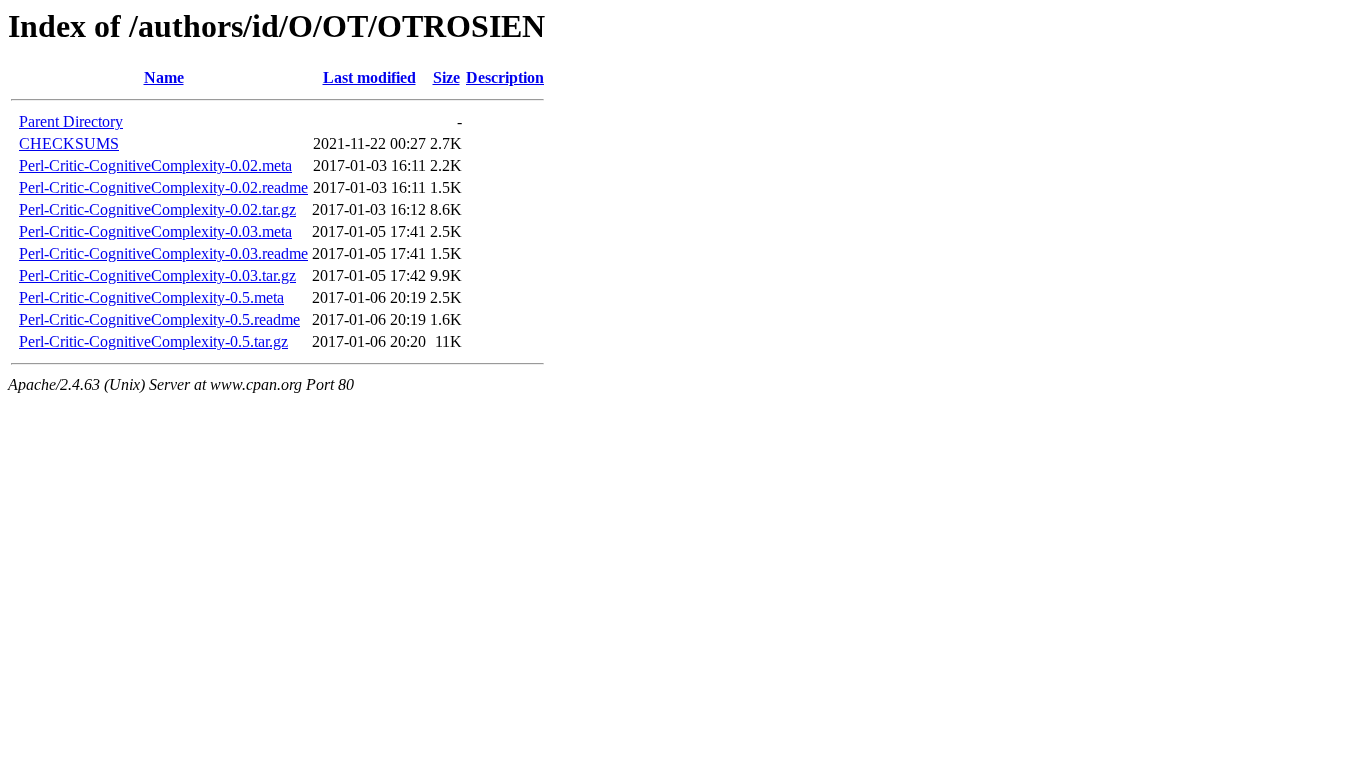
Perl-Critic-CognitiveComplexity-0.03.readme (163, 253)
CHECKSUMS (69, 143)
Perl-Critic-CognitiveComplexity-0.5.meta (151, 297)
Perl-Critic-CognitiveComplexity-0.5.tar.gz (153, 341)
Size (446, 77)
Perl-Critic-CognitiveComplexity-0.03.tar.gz (157, 275)
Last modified (369, 77)
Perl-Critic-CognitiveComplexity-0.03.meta (155, 231)
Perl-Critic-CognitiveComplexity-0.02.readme (163, 187)
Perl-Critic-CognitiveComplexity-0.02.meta (155, 165)
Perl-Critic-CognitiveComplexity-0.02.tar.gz (157, 209)
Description (505, 77)
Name (164, 77)
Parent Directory (71, 121)
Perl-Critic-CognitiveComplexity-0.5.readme (159, 319)
